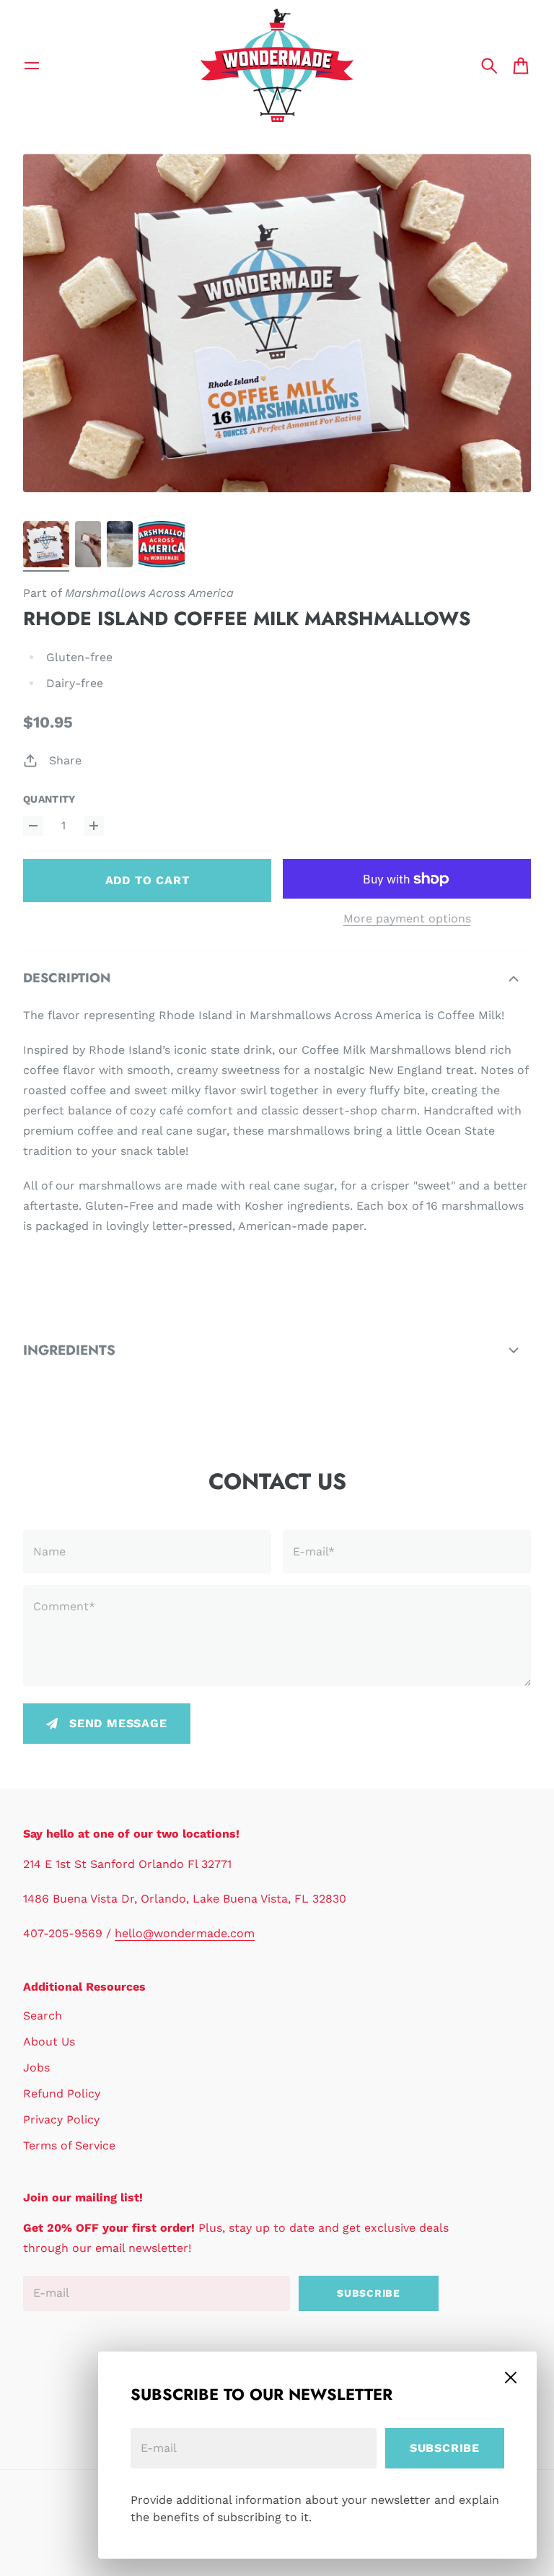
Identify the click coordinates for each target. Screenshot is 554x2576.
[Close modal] (511, 2378)
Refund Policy (62, 2093)
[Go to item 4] (162, 544)
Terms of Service (69, 2145)
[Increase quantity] (94, 826)
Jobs (36, 2068)
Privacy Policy (61, 2119)
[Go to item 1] (46, 544)
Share (65, 760)
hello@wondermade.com (185, 1933)
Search (43, 2016)
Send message (118, 1723)
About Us (49, 2042)
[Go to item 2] (88, 544)
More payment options (407, 918)
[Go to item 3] (120, 544)
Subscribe (445, 2448)
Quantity (49, 799)
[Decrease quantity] (33, 826)
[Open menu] (32, 66)
